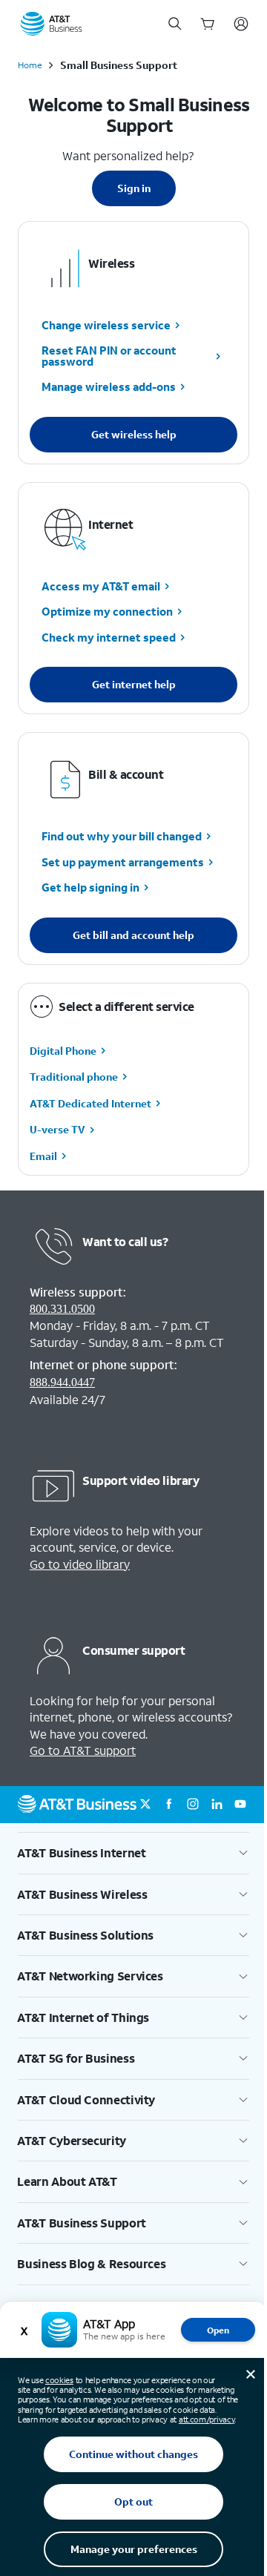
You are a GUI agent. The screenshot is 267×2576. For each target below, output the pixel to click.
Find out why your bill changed (122, 837)
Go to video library (80, 1564)
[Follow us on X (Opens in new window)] (145, 1805)
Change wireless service (106, 325)
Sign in (134, 188)
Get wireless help (134, 434)
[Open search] (175, 24)
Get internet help (134, 684)
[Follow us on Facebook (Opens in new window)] (169, 1805)
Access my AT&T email (101, 586)
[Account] (241, 24)
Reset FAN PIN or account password (109, 356)
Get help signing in (90, 888)
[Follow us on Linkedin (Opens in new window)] (217, 1805)
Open (218, 2330)
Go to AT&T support (83, 1750)
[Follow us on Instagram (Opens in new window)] (193, 1805)
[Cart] (208, 24)
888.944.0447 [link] (62, 1382)
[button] (133, 1853)
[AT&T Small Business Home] (51, 24)
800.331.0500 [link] (62, 1309)
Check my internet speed (109, 637)
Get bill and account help (133, 935)
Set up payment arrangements (123, 862)
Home (30, 65)
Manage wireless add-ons (109, 387)
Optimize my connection (107, 612)
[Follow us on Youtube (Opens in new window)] (240, 1805)
